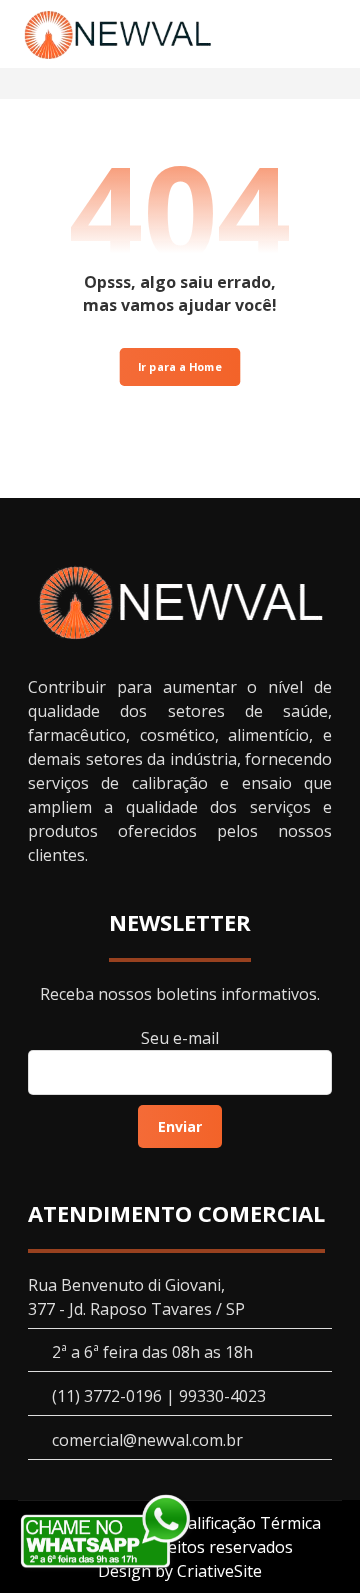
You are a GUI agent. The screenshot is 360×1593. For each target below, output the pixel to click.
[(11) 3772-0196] (118, 34)
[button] (317, 35)
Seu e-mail (180, 1038)
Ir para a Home (180, 366)
